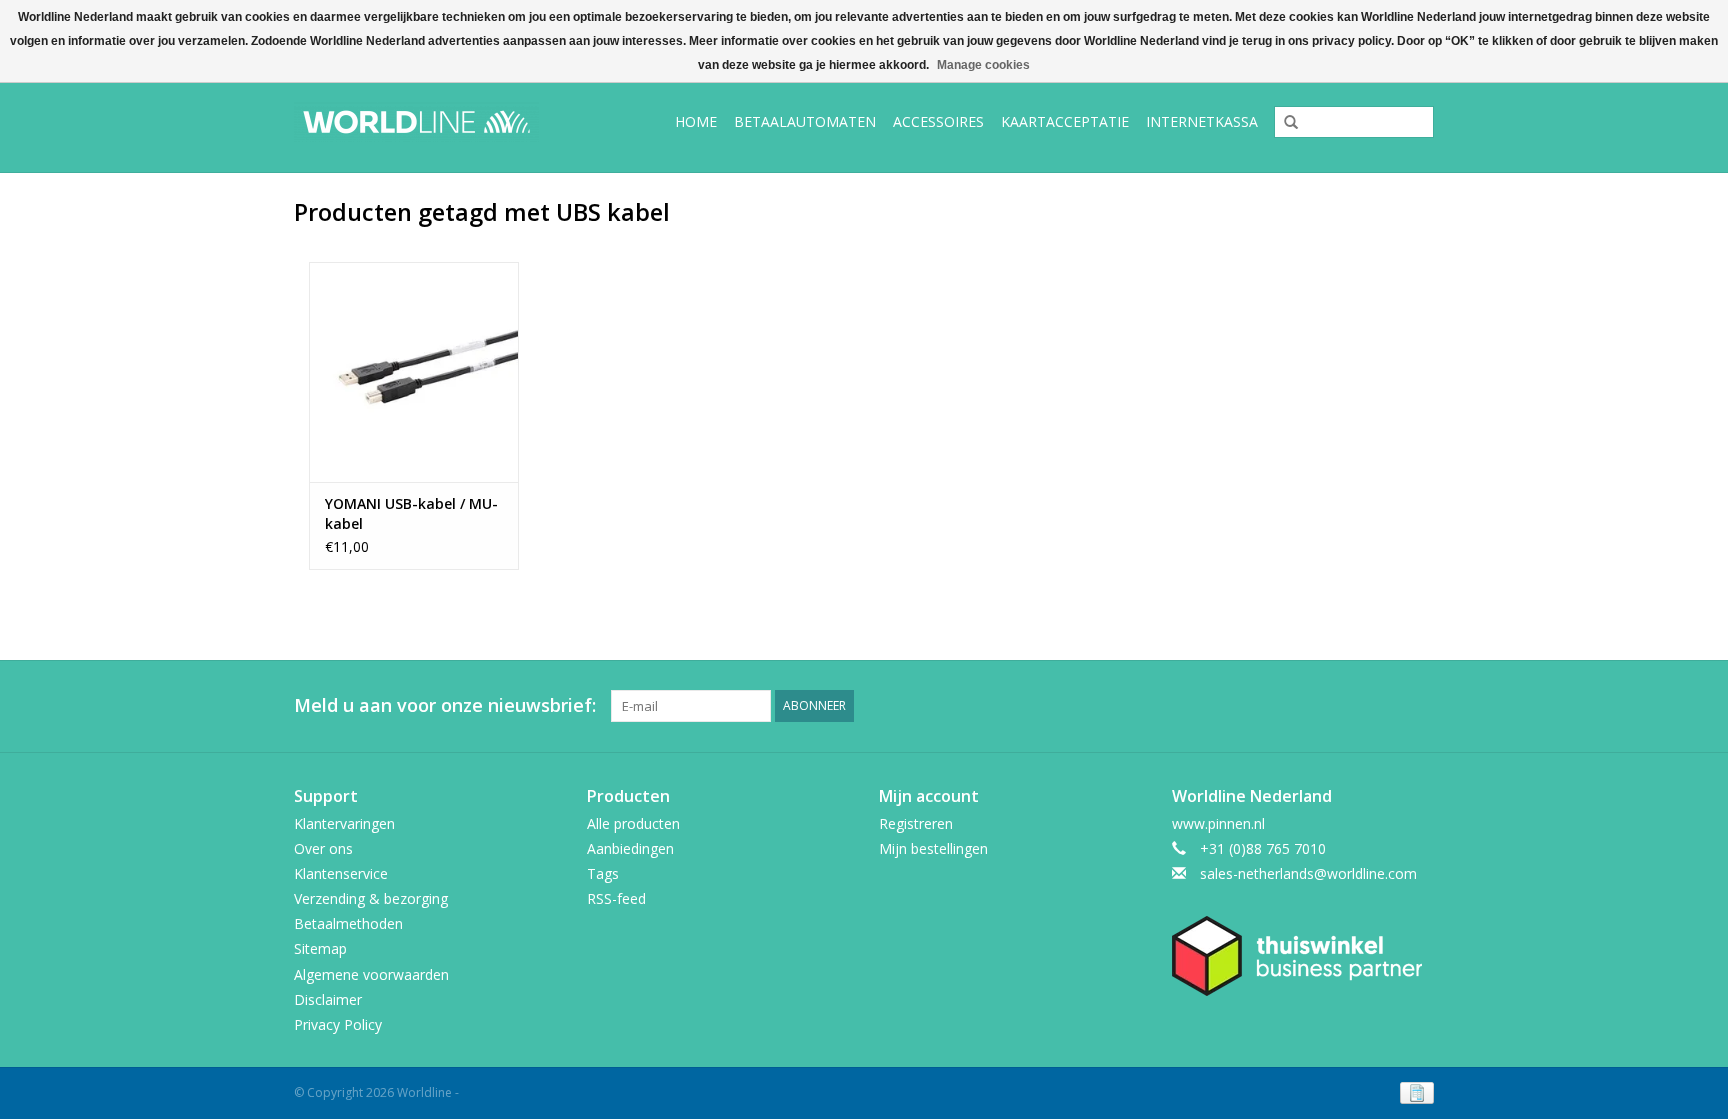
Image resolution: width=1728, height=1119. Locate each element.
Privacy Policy (338, 1024)
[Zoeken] (1284, 123)
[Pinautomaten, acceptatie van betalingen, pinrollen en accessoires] (432, 122)
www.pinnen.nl (1218, 823)
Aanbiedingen (630, 848)
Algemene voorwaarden (371, 974)
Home (696, 121)
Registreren (916, 823)
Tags (603, 873)
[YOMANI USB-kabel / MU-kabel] (414, 372)
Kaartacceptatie (1065, 121)
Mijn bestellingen (933, 848)
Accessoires (938, 121)
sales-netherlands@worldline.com (1308, 873)
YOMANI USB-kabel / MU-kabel (411, 513)
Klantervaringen (344, 823)
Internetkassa (1202, 121)
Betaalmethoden (348, 923)
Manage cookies (983, 65)
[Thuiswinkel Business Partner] (1303, 956)
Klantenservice (341, 873)
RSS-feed (616, 898)
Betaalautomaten (805, 121)
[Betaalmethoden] (1413, 1091)
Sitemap (320, 948)
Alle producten (633, 823)
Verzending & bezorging (371, 898)
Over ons (323, 848)
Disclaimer (328, 999)
